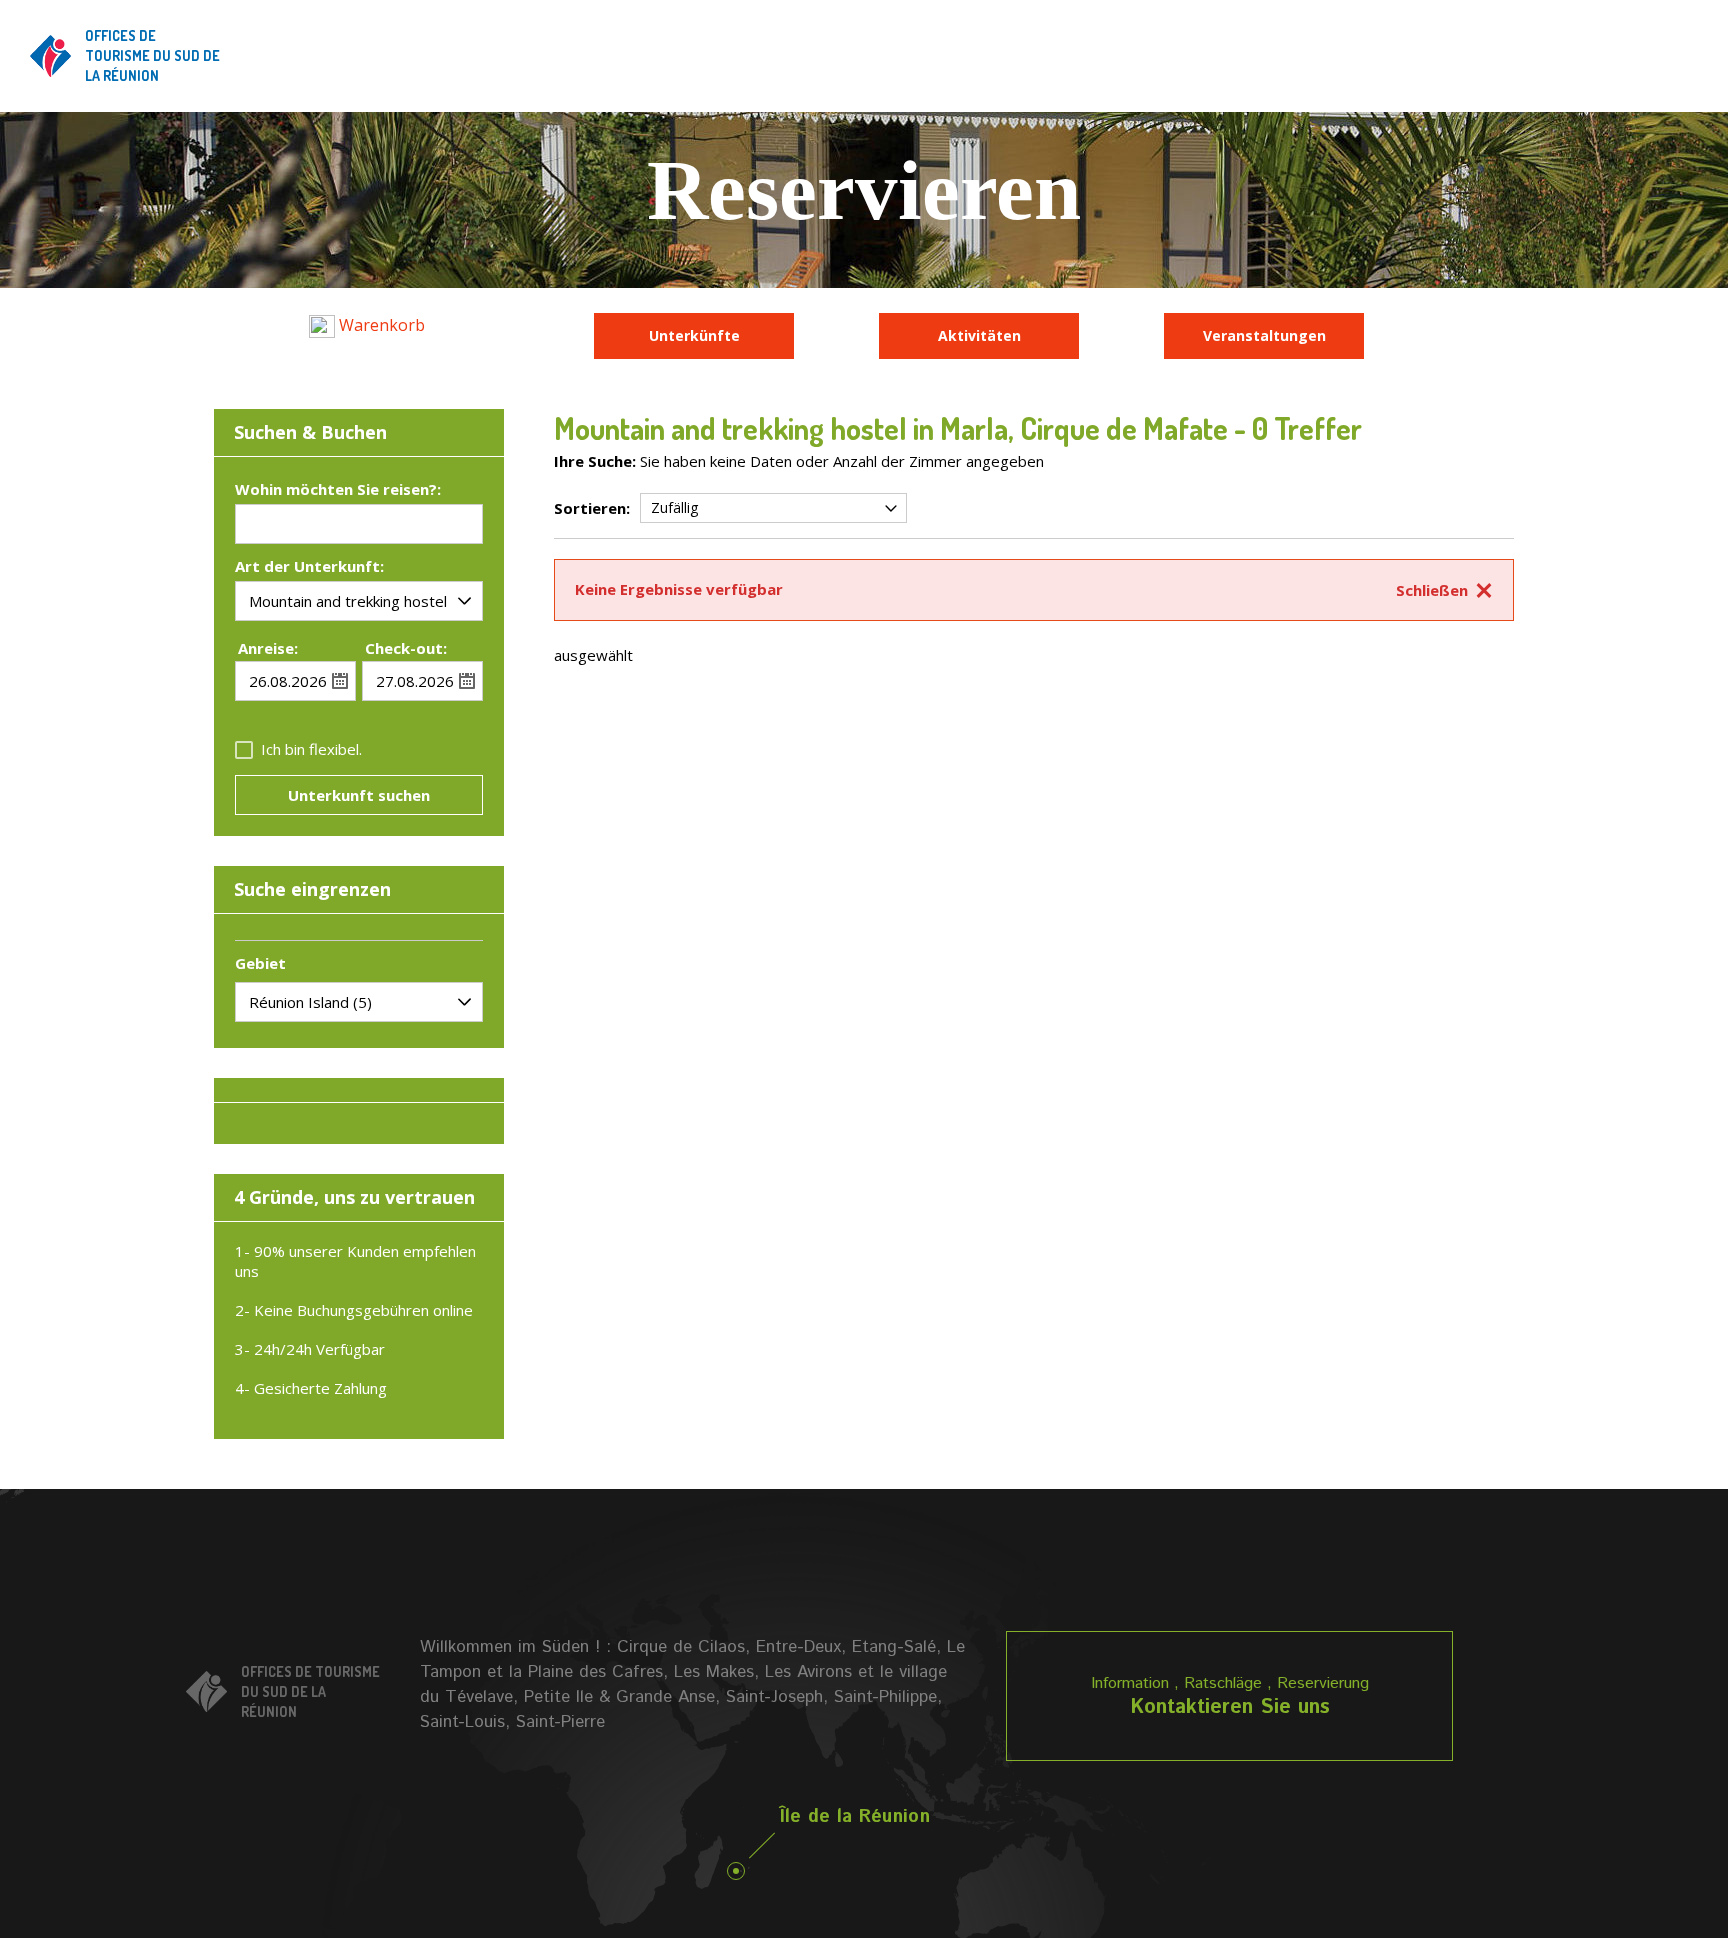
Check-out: (406, 648)
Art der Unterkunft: (309, 567)
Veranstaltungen (1264, 335)
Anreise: (268, 648)
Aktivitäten (979, 335)
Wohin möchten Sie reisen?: (338, 490)
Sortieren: (592, 508)
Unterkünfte (694, 335)
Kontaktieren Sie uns (1230, 1707)
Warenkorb (380, 325)
